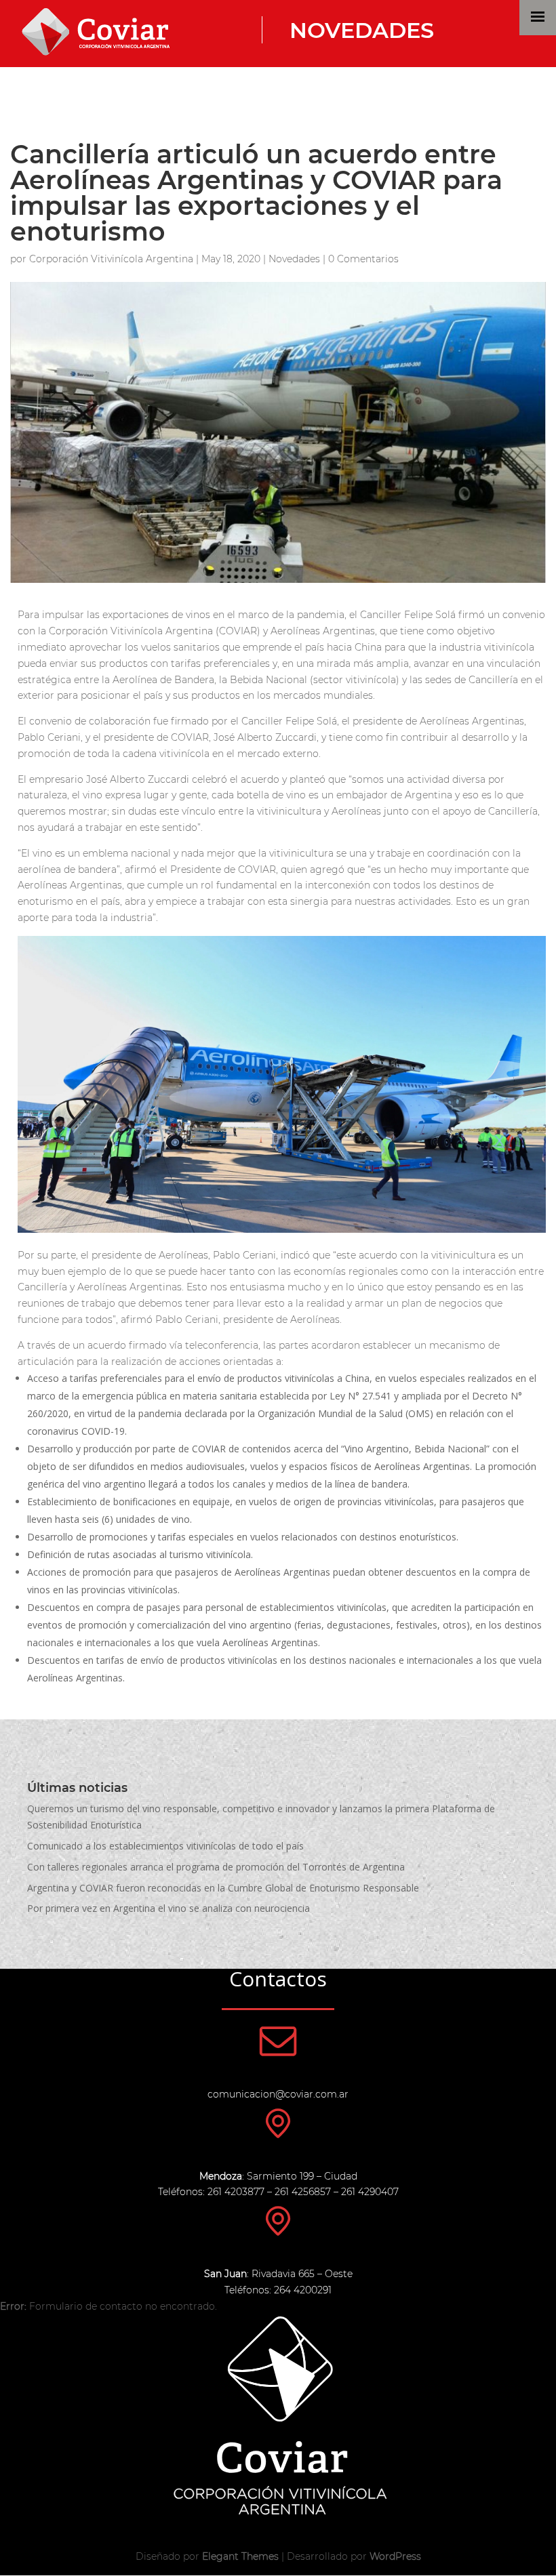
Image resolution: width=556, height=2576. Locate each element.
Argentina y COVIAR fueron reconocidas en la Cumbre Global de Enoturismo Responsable (223, 1888)
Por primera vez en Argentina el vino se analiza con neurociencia (168, 1908)
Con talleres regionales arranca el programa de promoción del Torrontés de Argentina (216, 1867)
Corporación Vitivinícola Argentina (111, 259)
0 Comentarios (363, 259)
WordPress (395, 2556)
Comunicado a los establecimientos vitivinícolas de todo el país (165, 1846)
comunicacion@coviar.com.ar (278, 2094)
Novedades (362, 30)
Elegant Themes (240, 2556)
